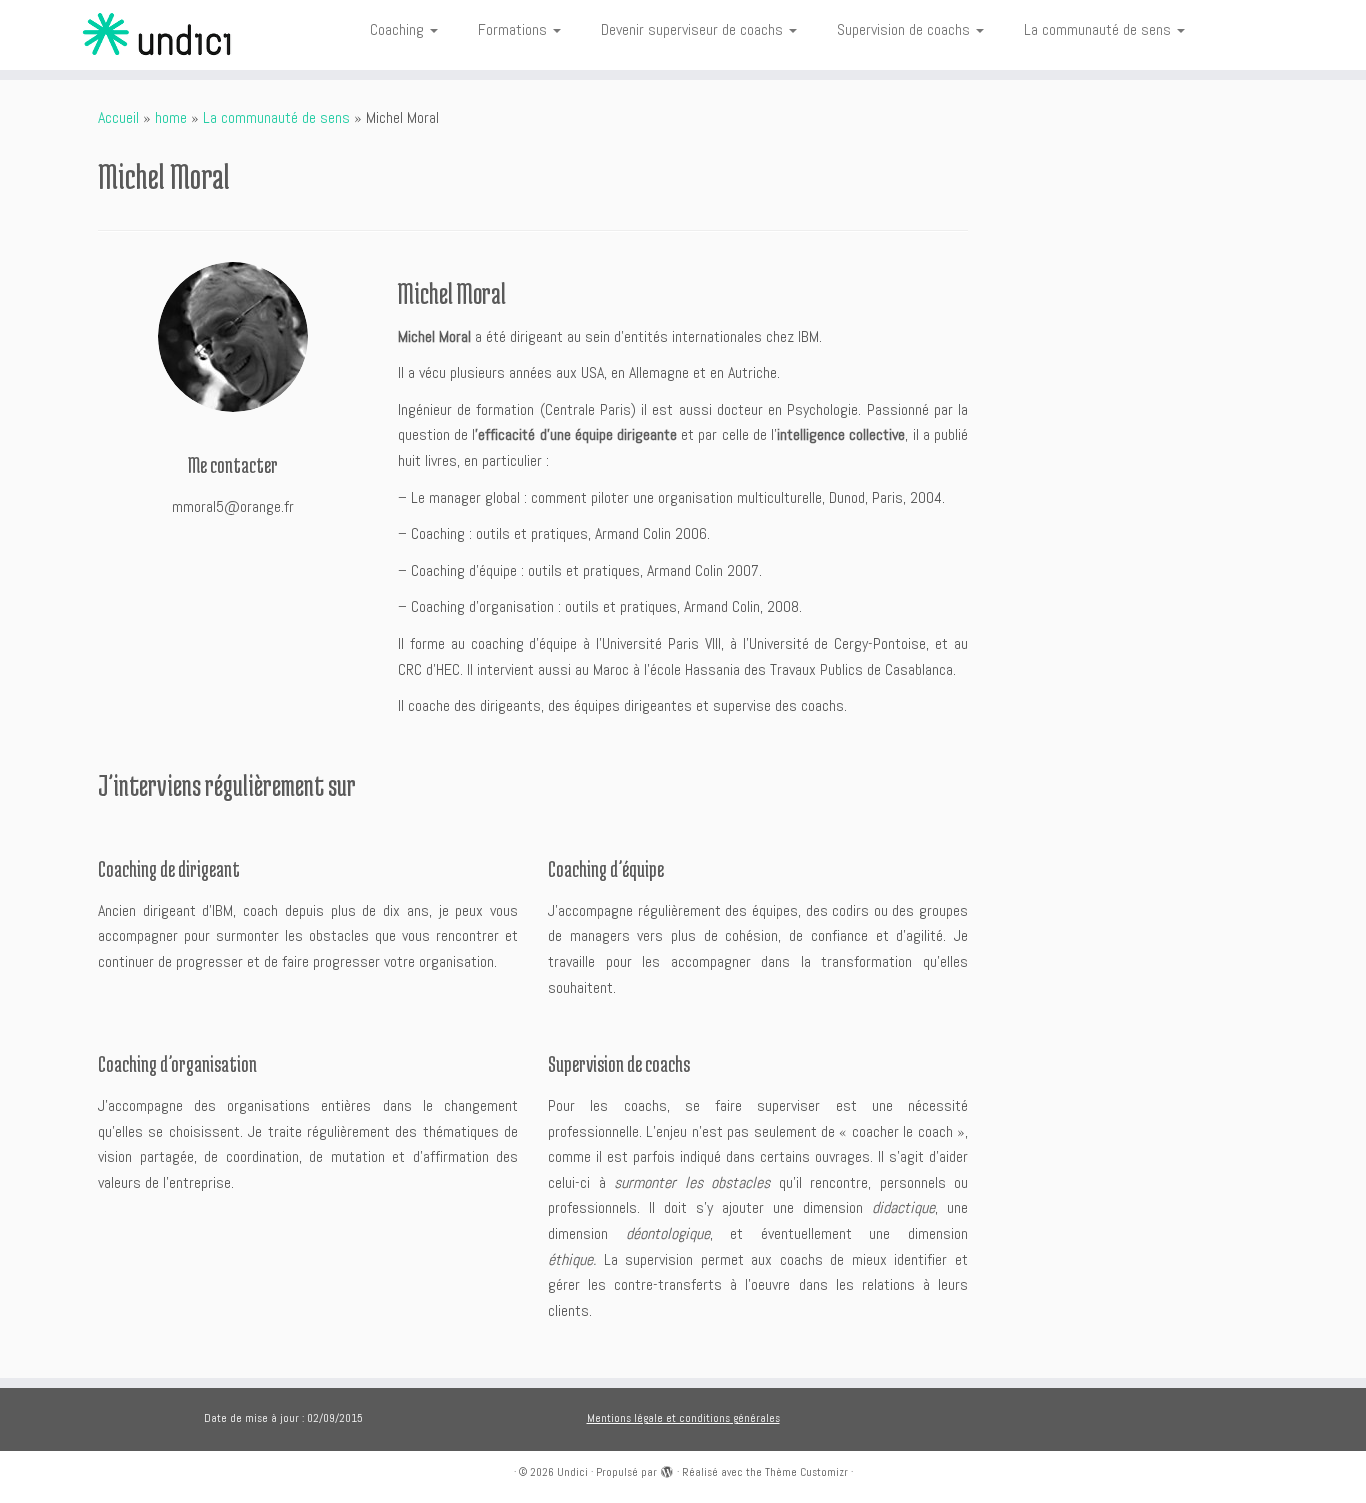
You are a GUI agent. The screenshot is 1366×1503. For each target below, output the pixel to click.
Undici (572, 1472)
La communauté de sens (1099, 29)
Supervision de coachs (905, 29)
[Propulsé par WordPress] (667, 1469)
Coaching (399, 29)
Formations (514, 29)
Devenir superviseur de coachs (694, 29)
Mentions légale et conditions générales (683, 1418)
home (171, 117)
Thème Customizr (806, 1472)
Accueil (118, 117)
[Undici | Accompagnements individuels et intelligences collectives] (157, 35)
